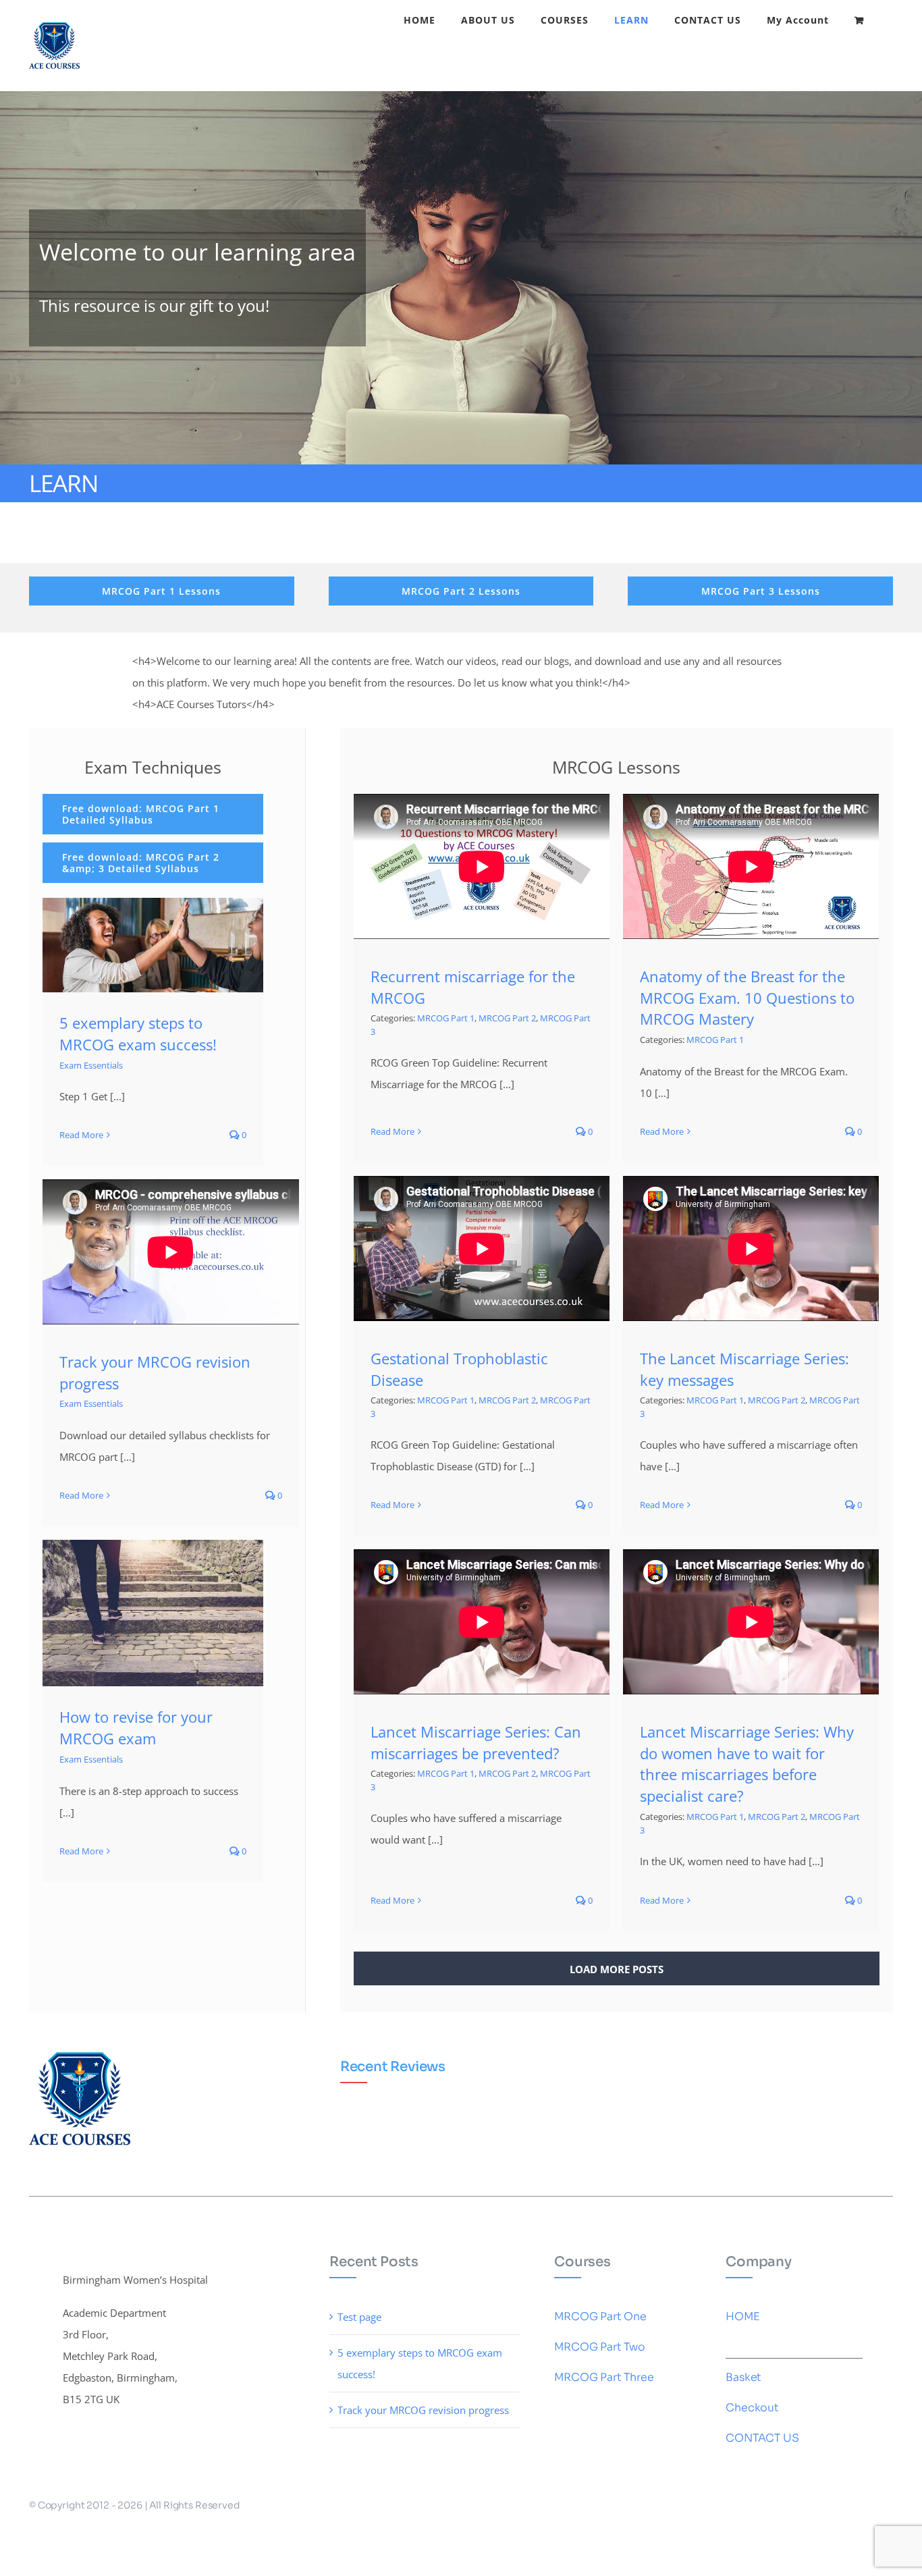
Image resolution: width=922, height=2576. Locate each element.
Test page (359, 2317)
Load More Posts (617, 1969)
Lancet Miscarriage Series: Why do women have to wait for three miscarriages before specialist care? (747, 1764)
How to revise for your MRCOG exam (136, 1727)
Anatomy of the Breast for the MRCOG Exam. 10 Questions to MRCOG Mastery (747, 998)
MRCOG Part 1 (446, 1018)
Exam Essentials (91, 1065)
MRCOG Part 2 (507, 1018)
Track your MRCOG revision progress (423, 2410)
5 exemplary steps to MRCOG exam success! (138, 1034)
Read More (81, 1135)
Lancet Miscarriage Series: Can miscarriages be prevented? (476, 1742)
